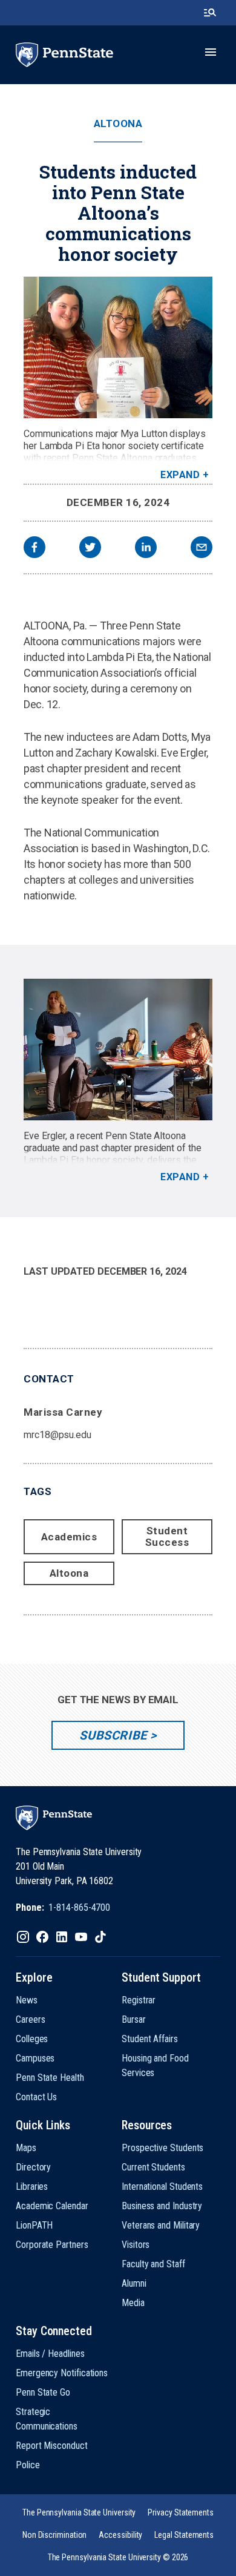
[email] (202, 549)
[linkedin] (146, 549)
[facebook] (34, 549)
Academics (69, 1537)
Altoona (118, 124)
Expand (180, 475)
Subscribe (113, 1735)
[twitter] (90, 549)
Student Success (167, 1536)
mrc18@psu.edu (57, 1435)
